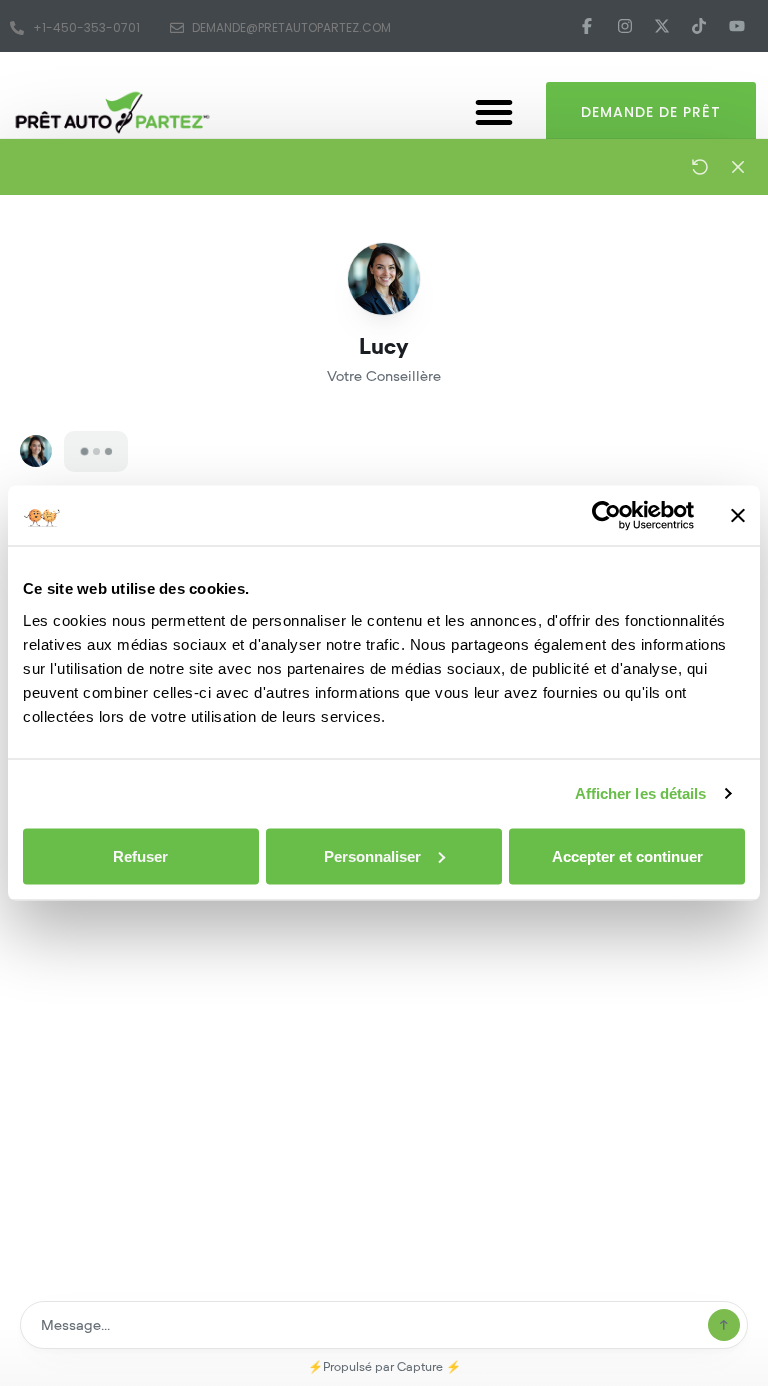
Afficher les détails (641, 793)
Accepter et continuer (627, 855)
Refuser (140, 855)
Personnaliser (372, 855)
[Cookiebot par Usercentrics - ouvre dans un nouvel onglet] (606, 516)
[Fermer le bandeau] (738, 516)
